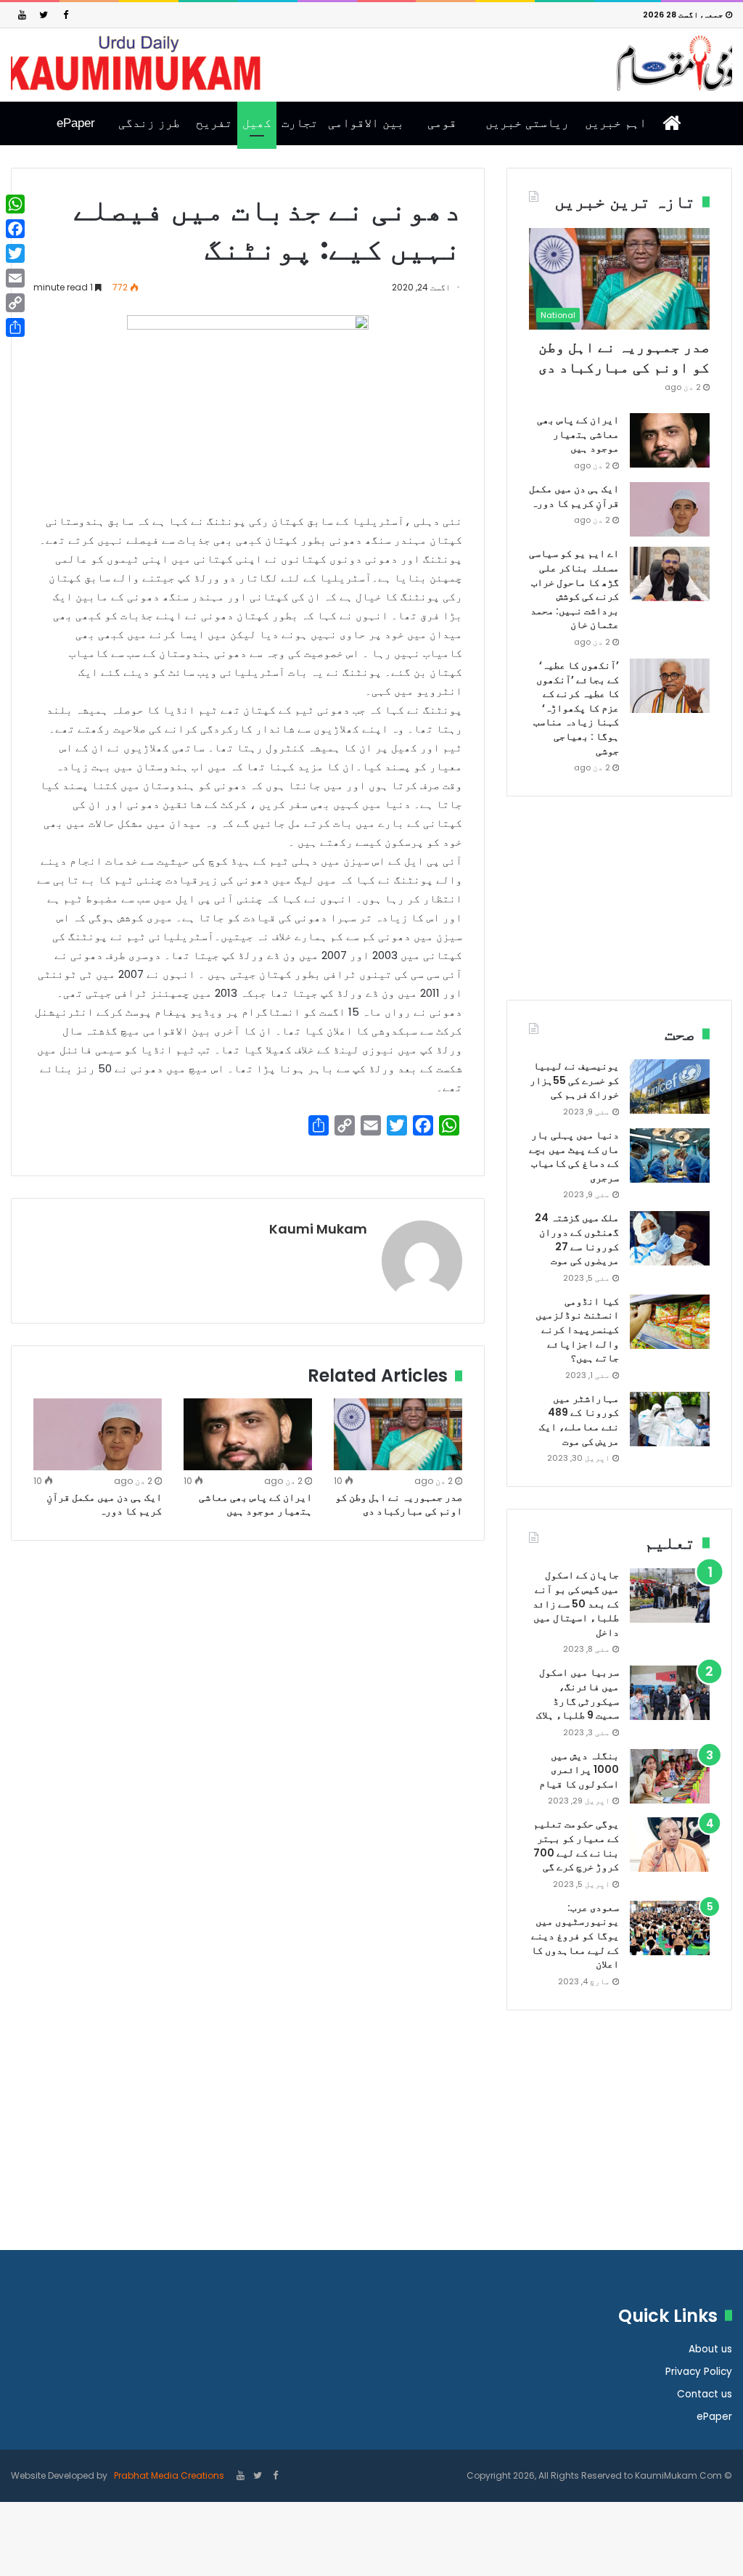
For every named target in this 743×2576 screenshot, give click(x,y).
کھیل (257, 123)
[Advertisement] (619, 909)
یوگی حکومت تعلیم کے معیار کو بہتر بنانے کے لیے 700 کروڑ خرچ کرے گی (576, 1845)
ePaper (76, 123)
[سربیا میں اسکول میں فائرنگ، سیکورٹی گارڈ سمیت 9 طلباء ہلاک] (670, 1693)
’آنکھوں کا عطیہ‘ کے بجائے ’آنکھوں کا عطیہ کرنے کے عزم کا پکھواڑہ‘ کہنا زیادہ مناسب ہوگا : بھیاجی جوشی (576, 708)
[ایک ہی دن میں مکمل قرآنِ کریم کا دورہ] (98, 1435)
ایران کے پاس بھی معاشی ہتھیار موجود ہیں (255, 1504)
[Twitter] (44, 15)
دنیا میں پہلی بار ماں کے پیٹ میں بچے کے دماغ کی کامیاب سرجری (574, 1156)
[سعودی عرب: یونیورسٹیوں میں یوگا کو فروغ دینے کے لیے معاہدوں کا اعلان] (670, 1928)
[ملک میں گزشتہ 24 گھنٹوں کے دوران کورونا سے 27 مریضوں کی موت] (670, 1238)
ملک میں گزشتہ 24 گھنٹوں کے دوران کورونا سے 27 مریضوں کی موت (577, 1239)
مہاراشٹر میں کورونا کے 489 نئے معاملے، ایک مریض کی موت (579, 1420)
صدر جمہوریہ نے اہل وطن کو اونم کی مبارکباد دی (399, 1504)
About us (710, 2349)
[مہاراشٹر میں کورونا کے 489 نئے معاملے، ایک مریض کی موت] (670, 1419)
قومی (442, 123)
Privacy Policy (699, 2372)
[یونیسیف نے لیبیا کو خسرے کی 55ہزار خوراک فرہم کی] (670, 1087)
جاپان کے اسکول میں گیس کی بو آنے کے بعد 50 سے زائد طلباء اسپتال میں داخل (576, 1603)
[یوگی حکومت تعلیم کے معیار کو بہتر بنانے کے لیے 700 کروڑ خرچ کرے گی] (670, 1845)
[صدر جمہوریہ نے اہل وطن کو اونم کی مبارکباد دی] (398, 1435)
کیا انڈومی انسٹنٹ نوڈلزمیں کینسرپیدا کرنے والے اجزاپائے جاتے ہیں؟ (577, 1329)
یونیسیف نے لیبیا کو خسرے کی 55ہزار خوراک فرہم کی (574, 1080)
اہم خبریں (616, 123)
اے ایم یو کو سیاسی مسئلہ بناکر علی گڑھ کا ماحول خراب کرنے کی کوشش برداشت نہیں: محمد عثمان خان (574, 589)
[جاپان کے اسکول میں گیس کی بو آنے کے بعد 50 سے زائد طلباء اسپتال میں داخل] (670, 1595)
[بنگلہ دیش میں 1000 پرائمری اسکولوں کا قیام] (670, 1776)
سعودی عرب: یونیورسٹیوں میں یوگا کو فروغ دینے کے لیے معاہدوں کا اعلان (575, 1936)
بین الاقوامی (366, 123)
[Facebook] (65, 15)
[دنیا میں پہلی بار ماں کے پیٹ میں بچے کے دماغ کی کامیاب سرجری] (670, 1155)
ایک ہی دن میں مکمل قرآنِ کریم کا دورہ (104, 1504)
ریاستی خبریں (527, 123)
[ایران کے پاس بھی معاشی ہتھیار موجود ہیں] (248, 1435)
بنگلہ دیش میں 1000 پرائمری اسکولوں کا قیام (579, 1770)
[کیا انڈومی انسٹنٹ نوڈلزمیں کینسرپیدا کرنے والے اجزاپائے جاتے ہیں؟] (670, 1322)
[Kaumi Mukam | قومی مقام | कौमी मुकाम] (371, 63)
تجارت (300, 123)
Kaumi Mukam (318, 1229)
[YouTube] (22, 15)
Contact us (705, 2394)
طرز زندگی (149, 123)
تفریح (214, 123)
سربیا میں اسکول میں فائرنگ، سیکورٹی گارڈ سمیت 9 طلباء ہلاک (578, 1693)
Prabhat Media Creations (168, 2475)
